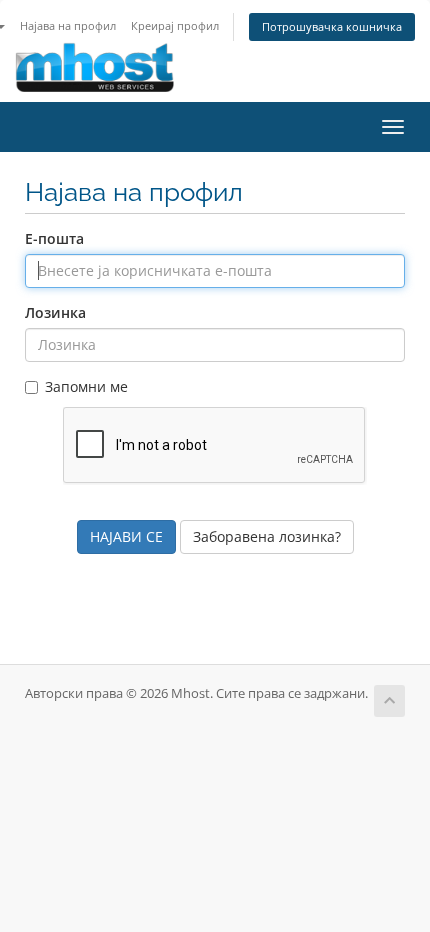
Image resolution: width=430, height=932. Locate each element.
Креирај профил (175, 25)
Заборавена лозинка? (267, 536)
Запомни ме (86, 386)
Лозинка (55, 312)
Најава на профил (68, 25)
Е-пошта (54, 238)
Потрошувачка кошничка (332, 26)
